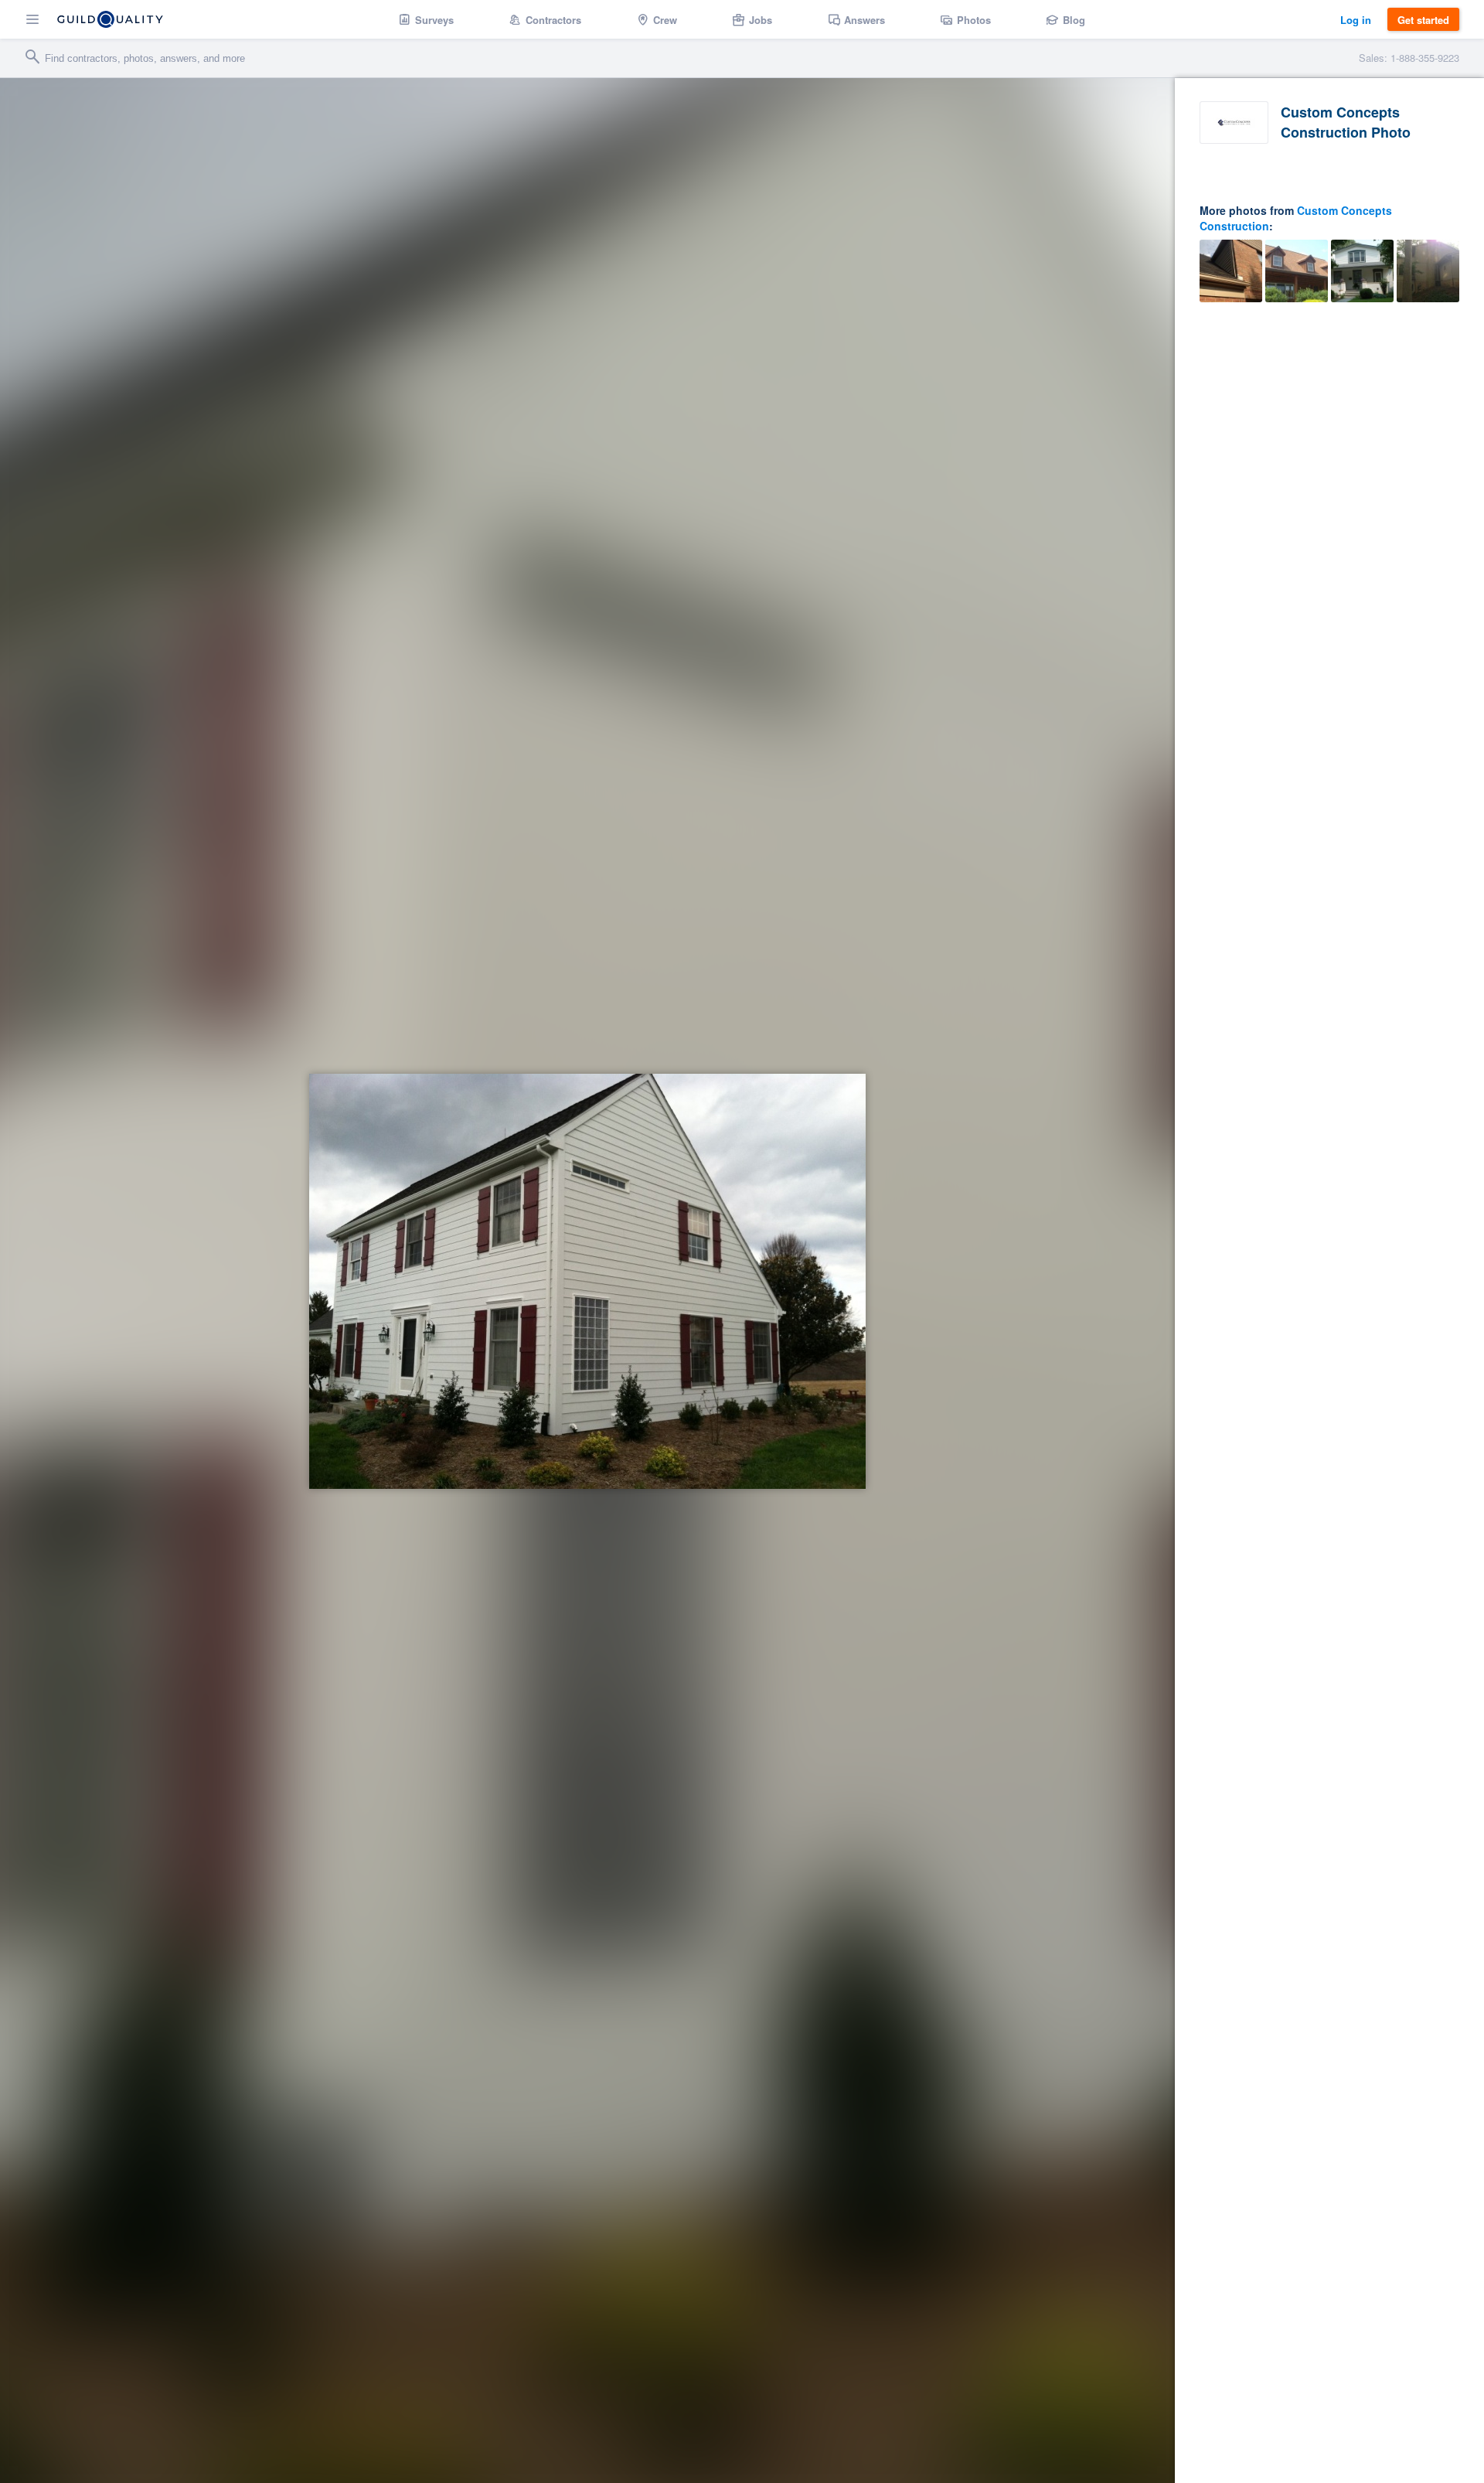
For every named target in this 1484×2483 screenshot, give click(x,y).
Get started (1423, 20)
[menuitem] (426, 19)
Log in (1356, 20)
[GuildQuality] (110, 19)
